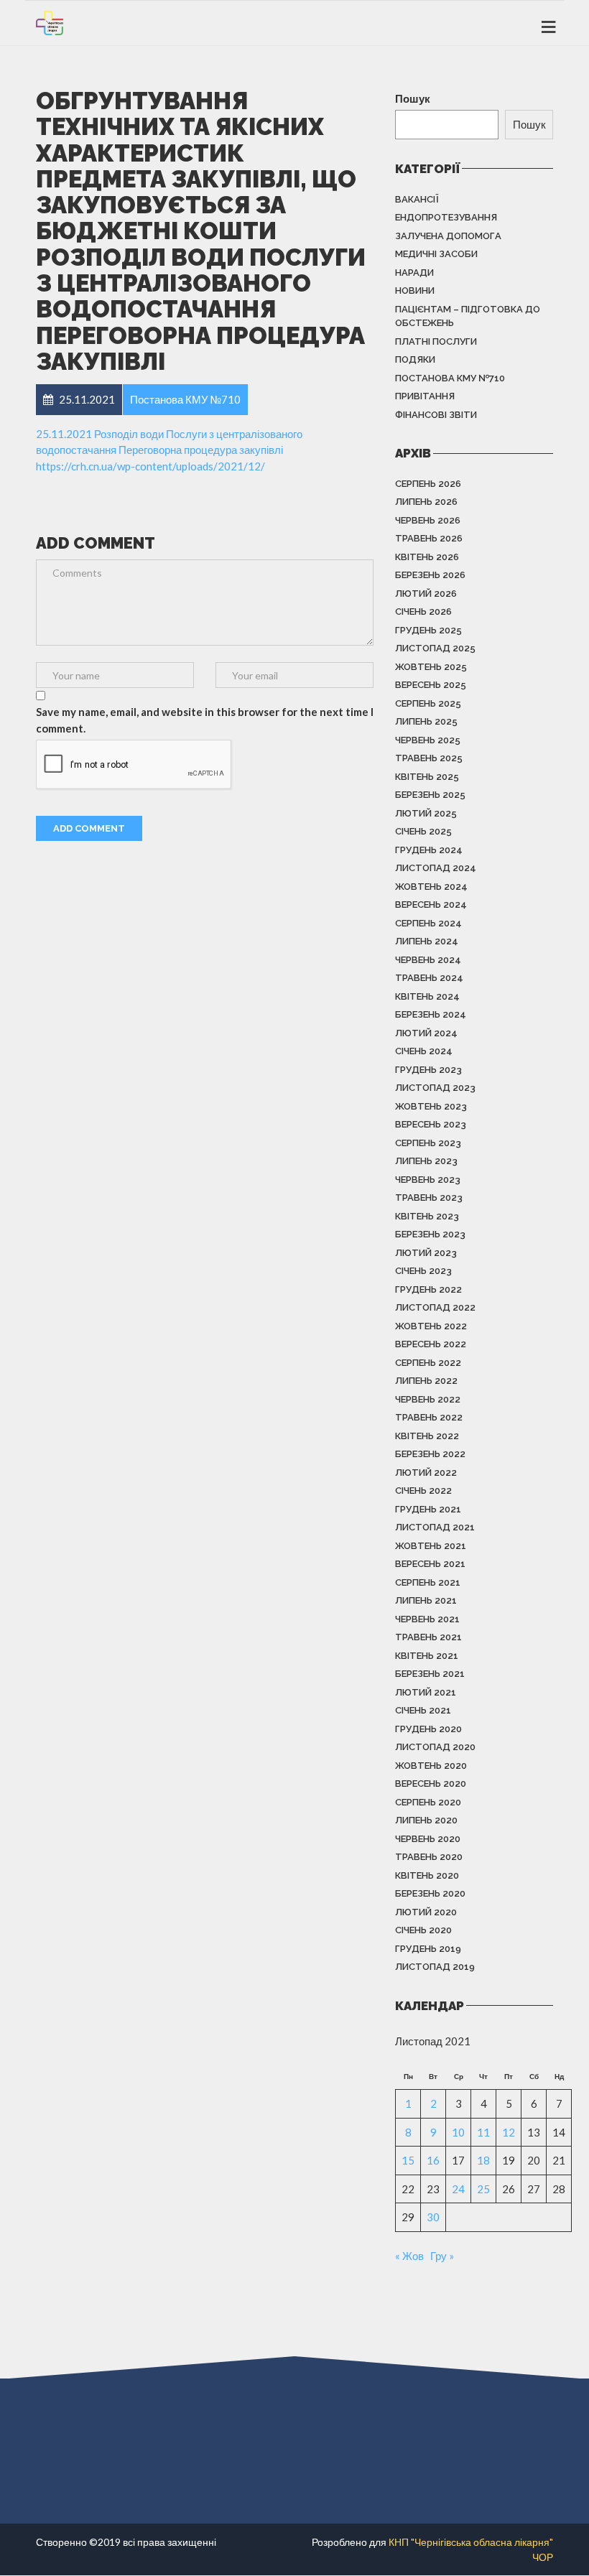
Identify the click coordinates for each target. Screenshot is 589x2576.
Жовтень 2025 (431, 667)
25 (483, 2189)
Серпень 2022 (428, 1363)
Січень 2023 (423, 1271)
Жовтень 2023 (431, 1106)
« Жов (409, 2256)
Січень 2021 (423, 1710)
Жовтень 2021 (431, 1546)
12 (509, 2132)
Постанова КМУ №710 (450, 378)
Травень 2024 (429, 978)
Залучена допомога (448, 236)
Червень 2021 (427, 1619)
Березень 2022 (430, 1454)
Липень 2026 (426, 502)
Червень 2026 (428, 520)
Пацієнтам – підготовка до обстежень (468, 316)
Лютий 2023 (426, 1253)
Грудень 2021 (428, 1509)
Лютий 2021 (426, 1692)
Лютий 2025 (426, 813)
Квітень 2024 (427, 996)
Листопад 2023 (435, 1088)
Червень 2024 (428, 960)
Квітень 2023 (427, 1216)
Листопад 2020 (435, 1747)
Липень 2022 (426, 1381)
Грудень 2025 (428, 630)
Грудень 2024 (429, 850)
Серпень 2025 (428, 703)
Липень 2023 (426, 1161)
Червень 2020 (428, 1839)
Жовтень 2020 (431, 1766)
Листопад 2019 (435, 1967)
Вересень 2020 (431, 1784)
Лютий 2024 (426, 1033)
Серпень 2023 (428, 1143)
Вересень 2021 (430, 1564)
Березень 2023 (430, 1234)
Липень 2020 (426, 1820)
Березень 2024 (431, 1014)
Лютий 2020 (426, 1912)
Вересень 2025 (431, 685)
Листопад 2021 (435, 1527)
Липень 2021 (426, 1600)
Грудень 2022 (428, 1289)
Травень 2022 (429, 1417)
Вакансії (417, 199)
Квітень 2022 (427, 1436)
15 (408, 2160)
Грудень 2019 (428, 1949)
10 (458, 2132)
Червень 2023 (428, 1180)
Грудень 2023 (428, 1070)
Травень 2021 (428, 1637)
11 (483, 2132)
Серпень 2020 (428, 1802)
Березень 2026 (430, 575)
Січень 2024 (424, 1051)
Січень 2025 (423, 831)
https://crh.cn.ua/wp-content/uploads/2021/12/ (150, 466)
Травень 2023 (429, 1198)
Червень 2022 (428, 1399)
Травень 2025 (429, 758)
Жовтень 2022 (431, 1326)
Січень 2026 (423, 612)
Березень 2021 (430, 1674)
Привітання (425, 396)
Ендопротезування (446, 217)
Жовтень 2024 (431, 887)
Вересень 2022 (431, 1344)
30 (433, 2217)
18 (483, 2160)
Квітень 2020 (427, 1875)
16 (433, 2160)
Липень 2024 (427, 941)
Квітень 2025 (427, 777)
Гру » (442, 2256)
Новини (415, 290)
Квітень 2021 (427, 1656)
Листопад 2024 (436, 868)
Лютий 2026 (426, 594)
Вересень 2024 (431, 905)
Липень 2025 (426, 721)
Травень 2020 (429, 1857)
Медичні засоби (436, 254)
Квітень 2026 (427, 557)
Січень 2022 (423, 1491)
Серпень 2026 (428, 484)
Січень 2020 (423, 1930)
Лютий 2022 (426, 1473)
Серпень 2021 (428, 1582)
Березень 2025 (430, 795)
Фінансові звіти (436, 415)
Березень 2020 (430, 1893)
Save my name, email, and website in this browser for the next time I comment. (205, 720)
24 (458, 2189)
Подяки (415, 359)
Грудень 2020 (428, 1729)
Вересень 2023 (431, 1124)
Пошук (413, 98)
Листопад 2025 (435, 648)
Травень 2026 (429, 538)
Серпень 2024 (428, 923)
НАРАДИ (414, 273)
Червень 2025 (428, 740)
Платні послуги (436, 341)
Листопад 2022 (435, 1307)
